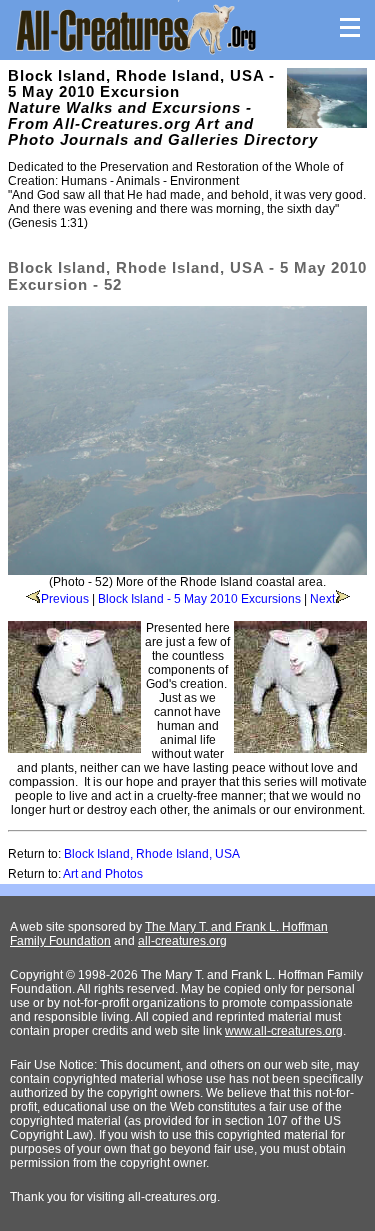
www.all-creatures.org (284, 1031)
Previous (65, 599)
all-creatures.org (182, 941)
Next (322, 599)
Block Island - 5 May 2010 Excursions (199, 599)
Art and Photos (103, 874)
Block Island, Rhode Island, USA (152, 854)
